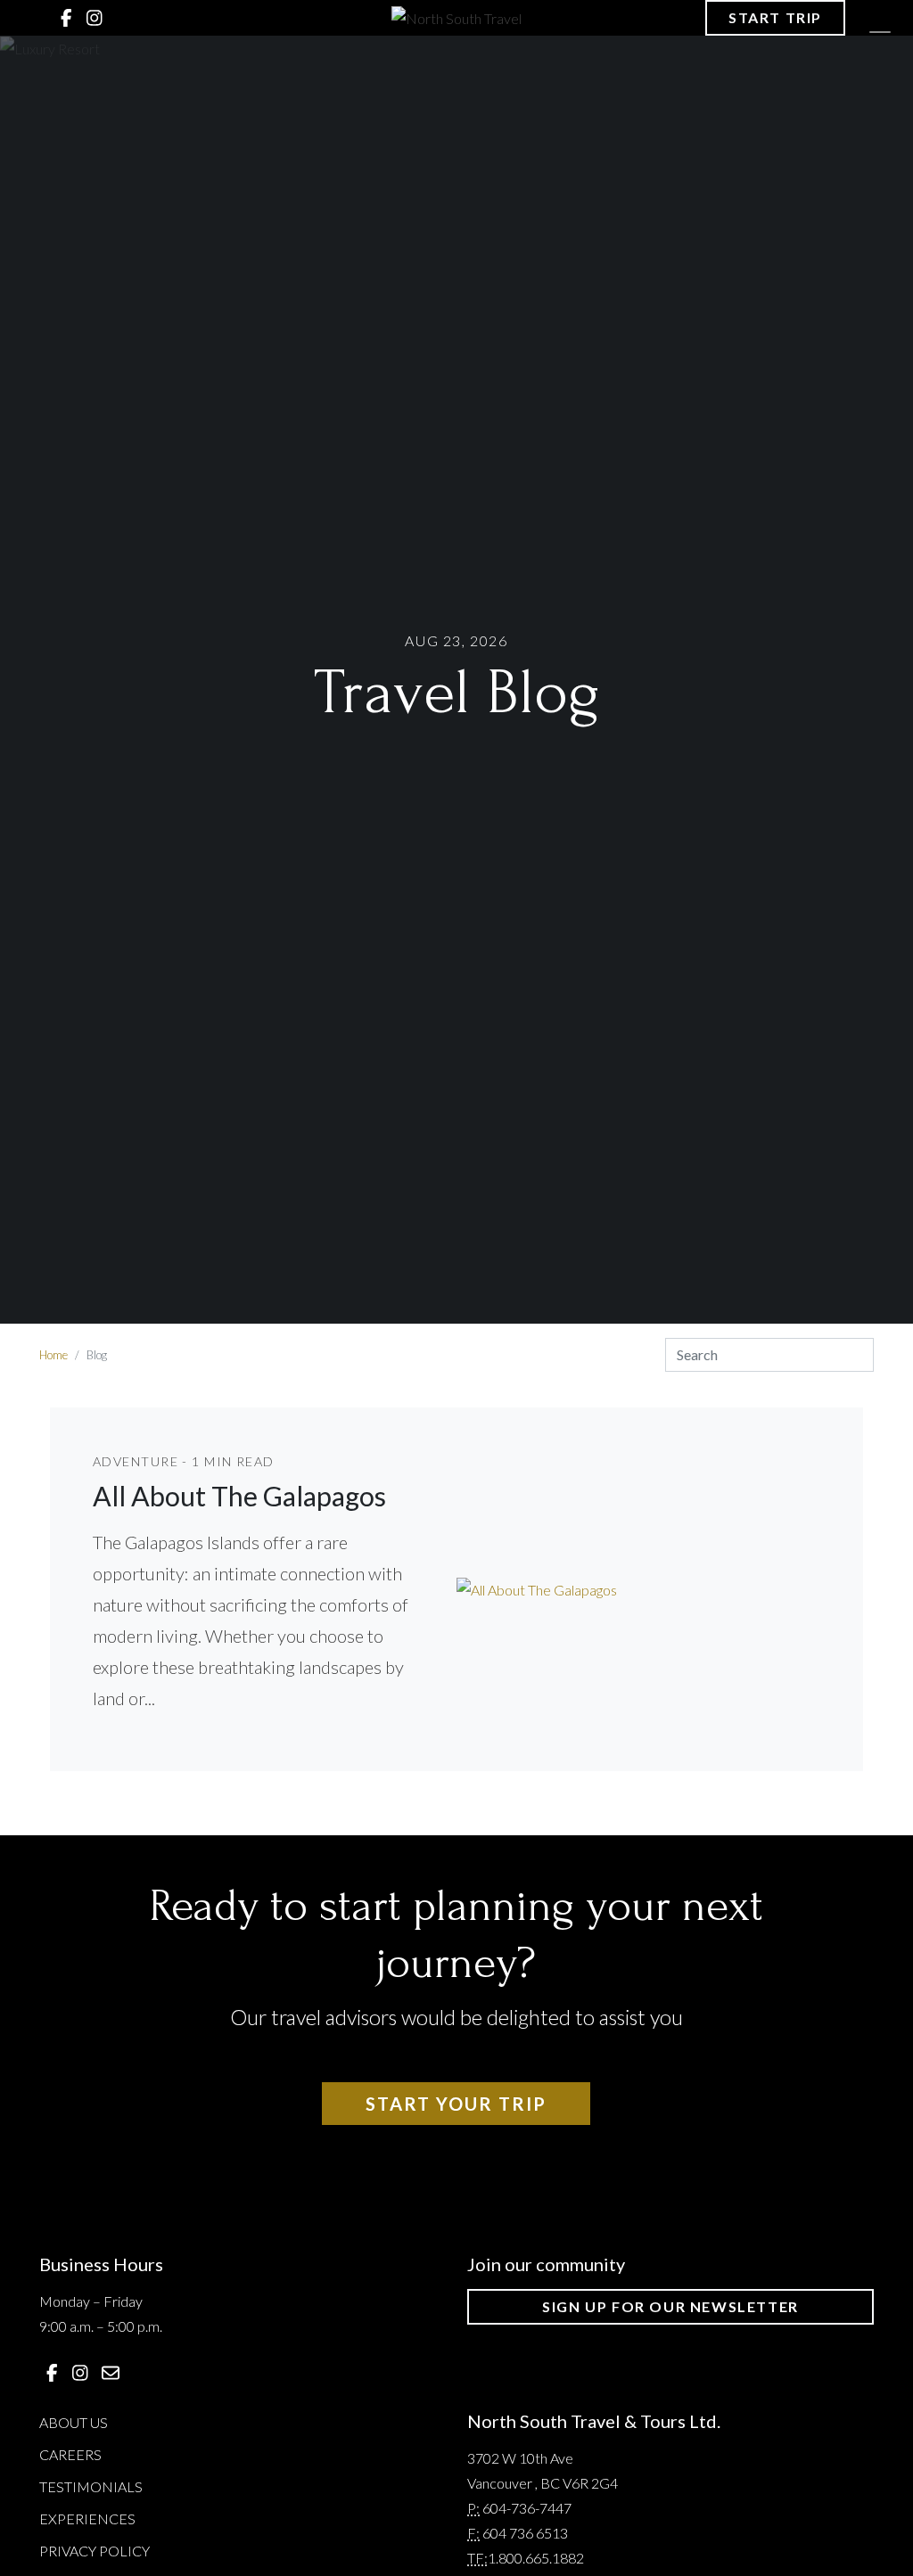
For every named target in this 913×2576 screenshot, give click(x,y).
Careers (70, 2454)
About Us (74, 2422)
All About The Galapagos (239, 1496)
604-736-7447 (527, 2508)
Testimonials (91, 2486)
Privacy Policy (95, 2551)
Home (53, 1355)
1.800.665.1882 (536, 2558)
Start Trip (775, 17)
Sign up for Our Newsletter (670, 2306)
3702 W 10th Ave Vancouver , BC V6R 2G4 (543, 2470)
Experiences (87, 2519)
